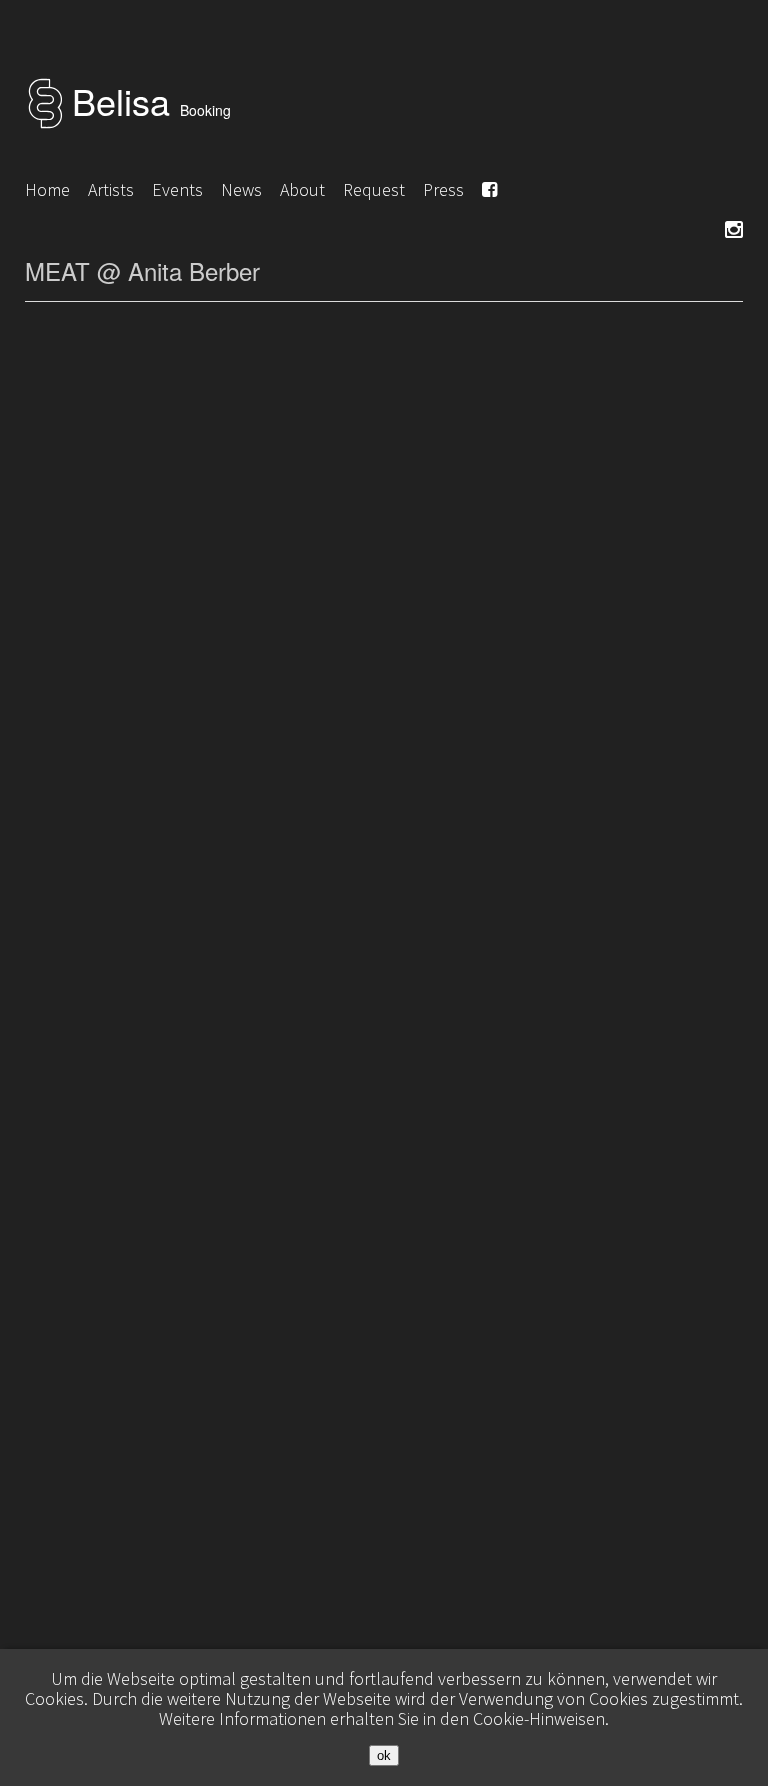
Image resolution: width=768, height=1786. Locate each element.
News (241, 189)
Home (47, 189)
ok (384, 1755)
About (302, 189)
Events (177, 189)
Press (443, 189)
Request (374, 189)
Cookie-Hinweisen (539, 1718)
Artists (111, 189)
